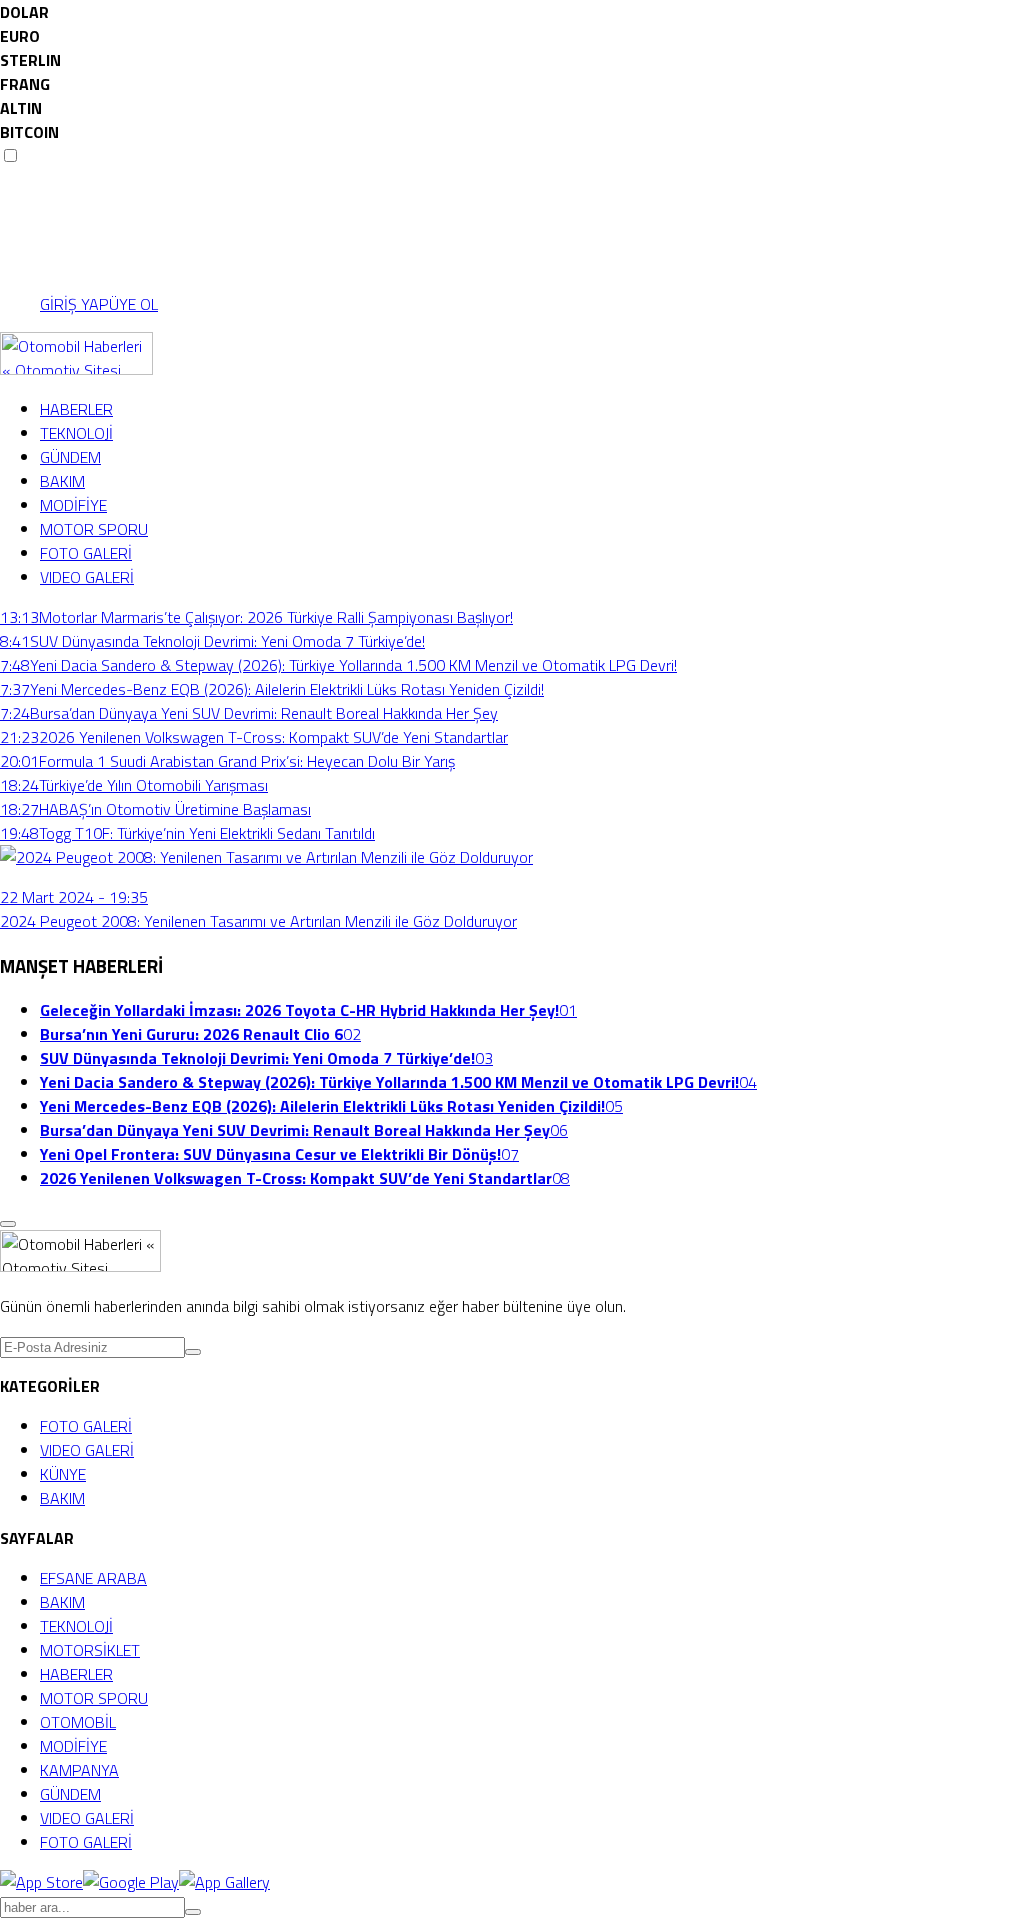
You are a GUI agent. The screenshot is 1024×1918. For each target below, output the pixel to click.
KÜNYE (63, 1474)
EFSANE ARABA (93, 1578)
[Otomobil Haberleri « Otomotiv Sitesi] (76, 369)
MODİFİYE (73, 505)
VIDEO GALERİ (87, 577)
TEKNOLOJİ (76, 433)
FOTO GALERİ (86, 553)
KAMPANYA (79, 1770)
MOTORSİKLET (90, 1650)
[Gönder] (193, 1352)
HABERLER (76, 409)
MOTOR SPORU (94, 529)
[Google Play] (131, 1882)
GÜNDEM (70, 457)
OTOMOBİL (78, 1722)
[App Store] (41, 1882)
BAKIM (62, 481)
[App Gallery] (224, 1882)
